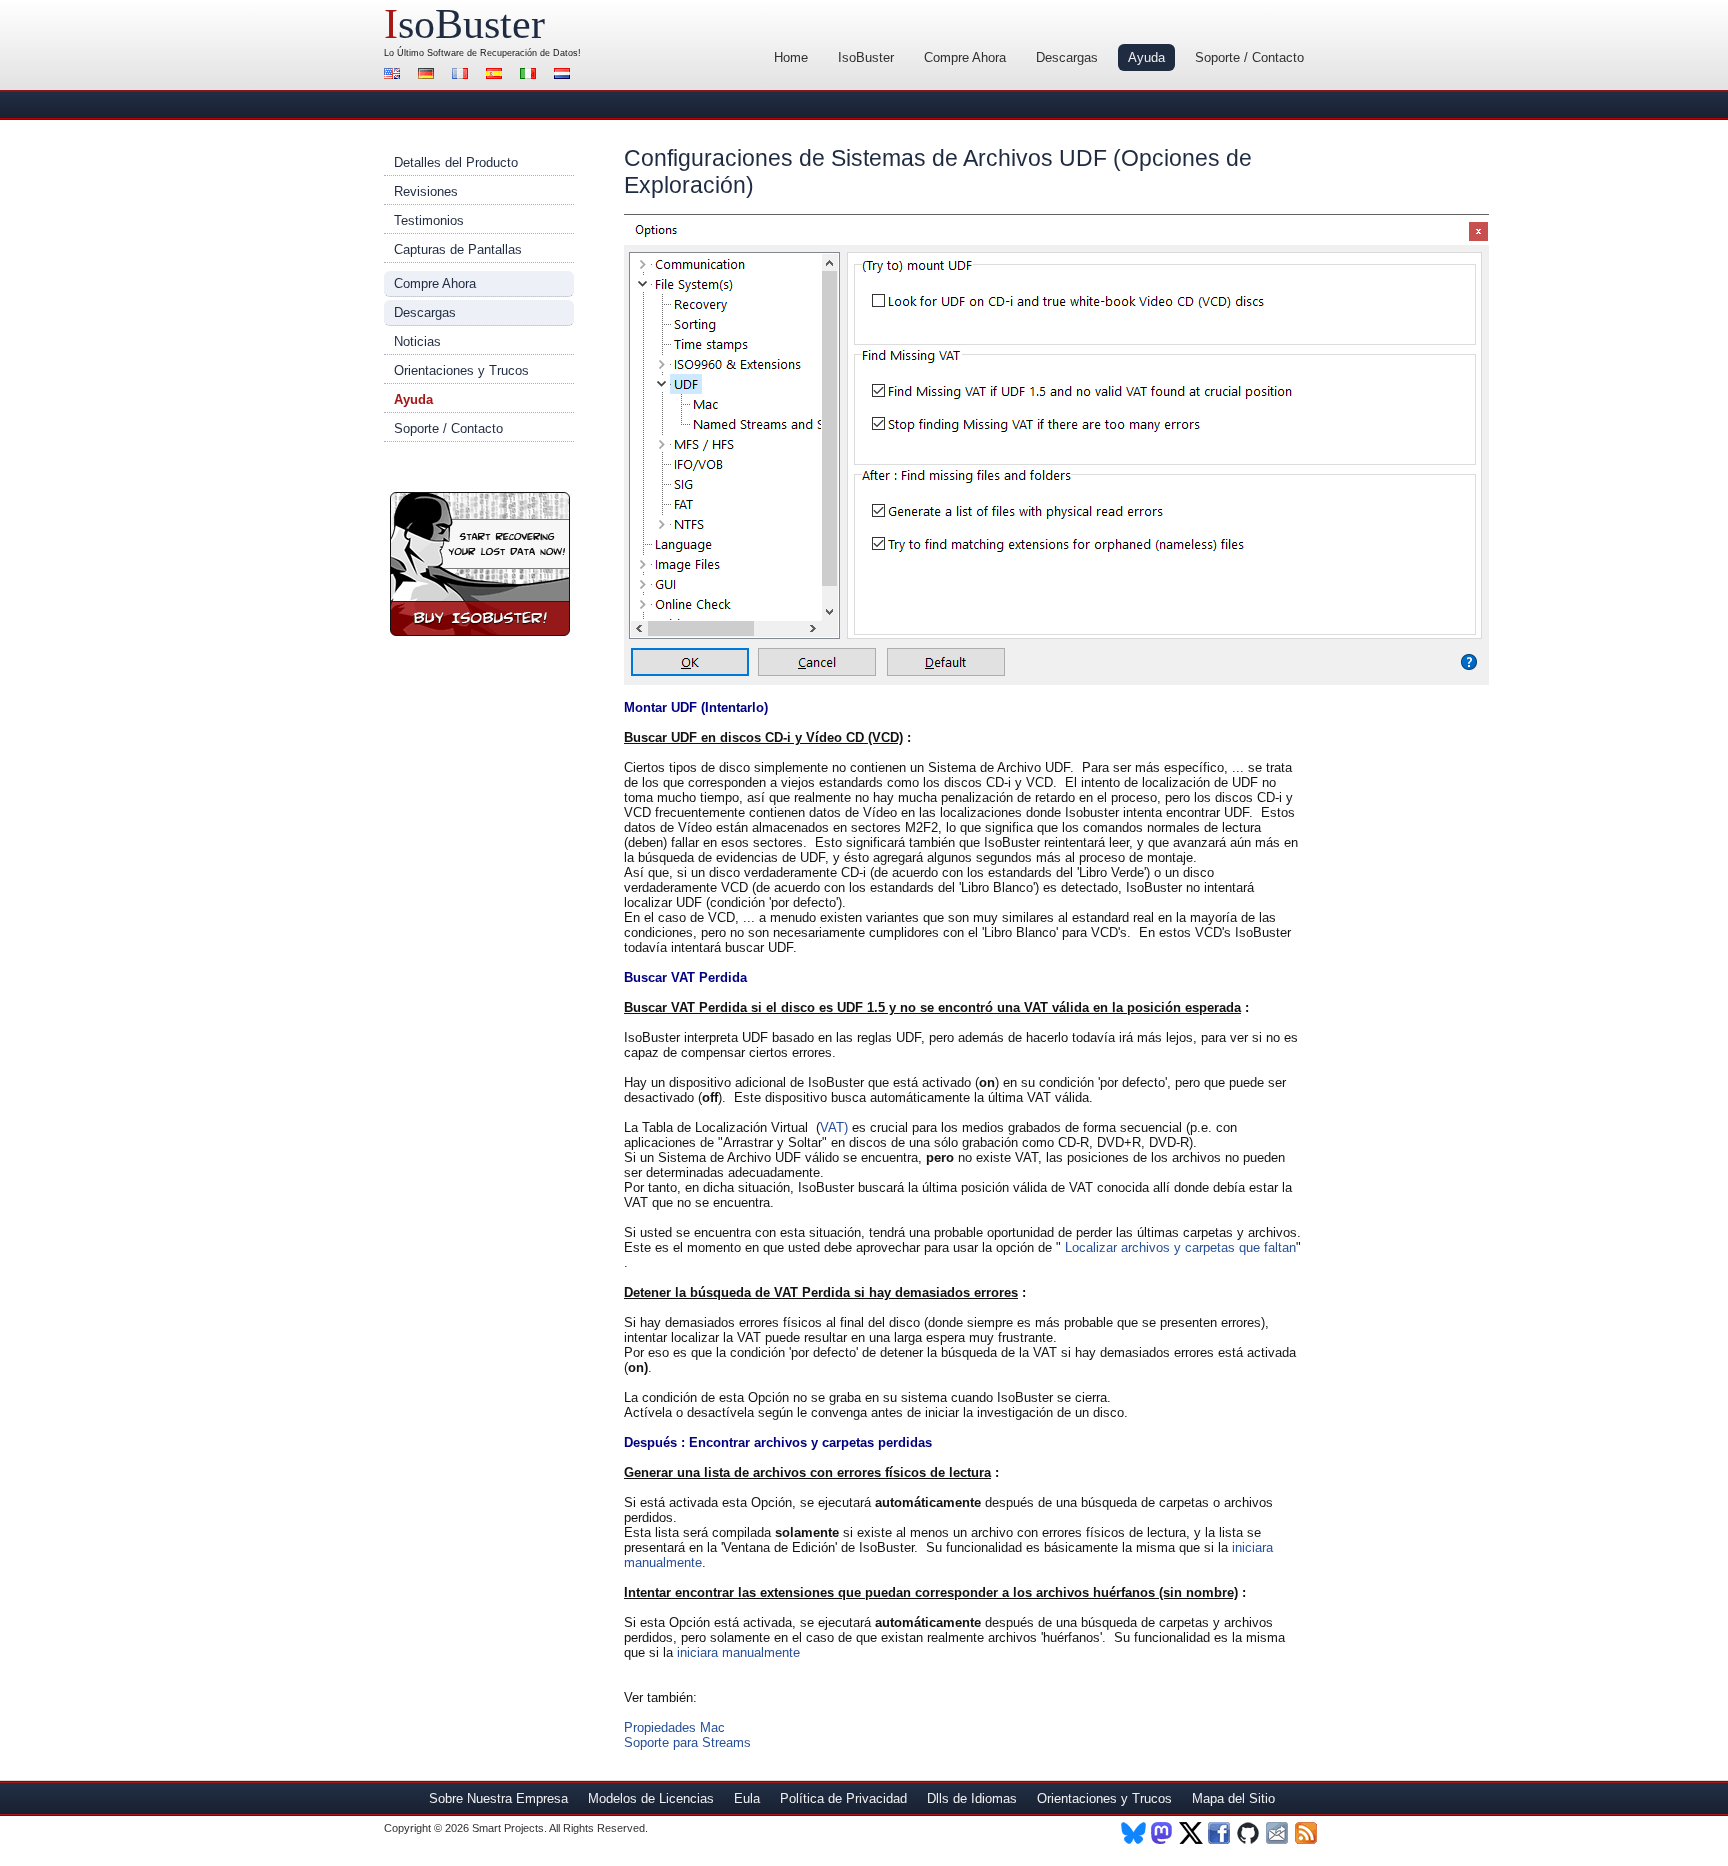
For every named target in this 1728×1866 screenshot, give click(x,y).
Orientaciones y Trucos (461, 370)
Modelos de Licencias (651, 1798)
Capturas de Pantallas (458, 249)
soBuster (464, 24)
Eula (747, 1798)
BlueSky (1133, 1833)
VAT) (834, 1127)
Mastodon (1162, 1833)
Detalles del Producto (456, 162)
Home (791, 57)
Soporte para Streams (687, 1742)
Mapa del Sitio (1233, 1798)
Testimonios (429, 220)
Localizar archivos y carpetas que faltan (1178, 1247)
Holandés (565, 75)
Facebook (1220, 1833)
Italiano (531, 75)
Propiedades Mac (674, 1727)
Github (1249, 1833)
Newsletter (1278, 1833)
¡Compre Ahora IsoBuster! (480, 564)
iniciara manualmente (738, 1652)
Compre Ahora (965, 57)
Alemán (429, 75)
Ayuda (1146, 57)
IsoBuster (866, 57)
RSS (1307, 1833)
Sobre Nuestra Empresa (498, 1798)
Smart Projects (508, 1828)
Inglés (395, 75)
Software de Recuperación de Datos (502, 53)
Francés (463, 75)
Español (497, 75)
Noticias (417, 341)
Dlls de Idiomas (972, 1798)
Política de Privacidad (843, 1798)
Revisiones (426, 191)
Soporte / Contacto (1249, 57)
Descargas (1067, 57)
